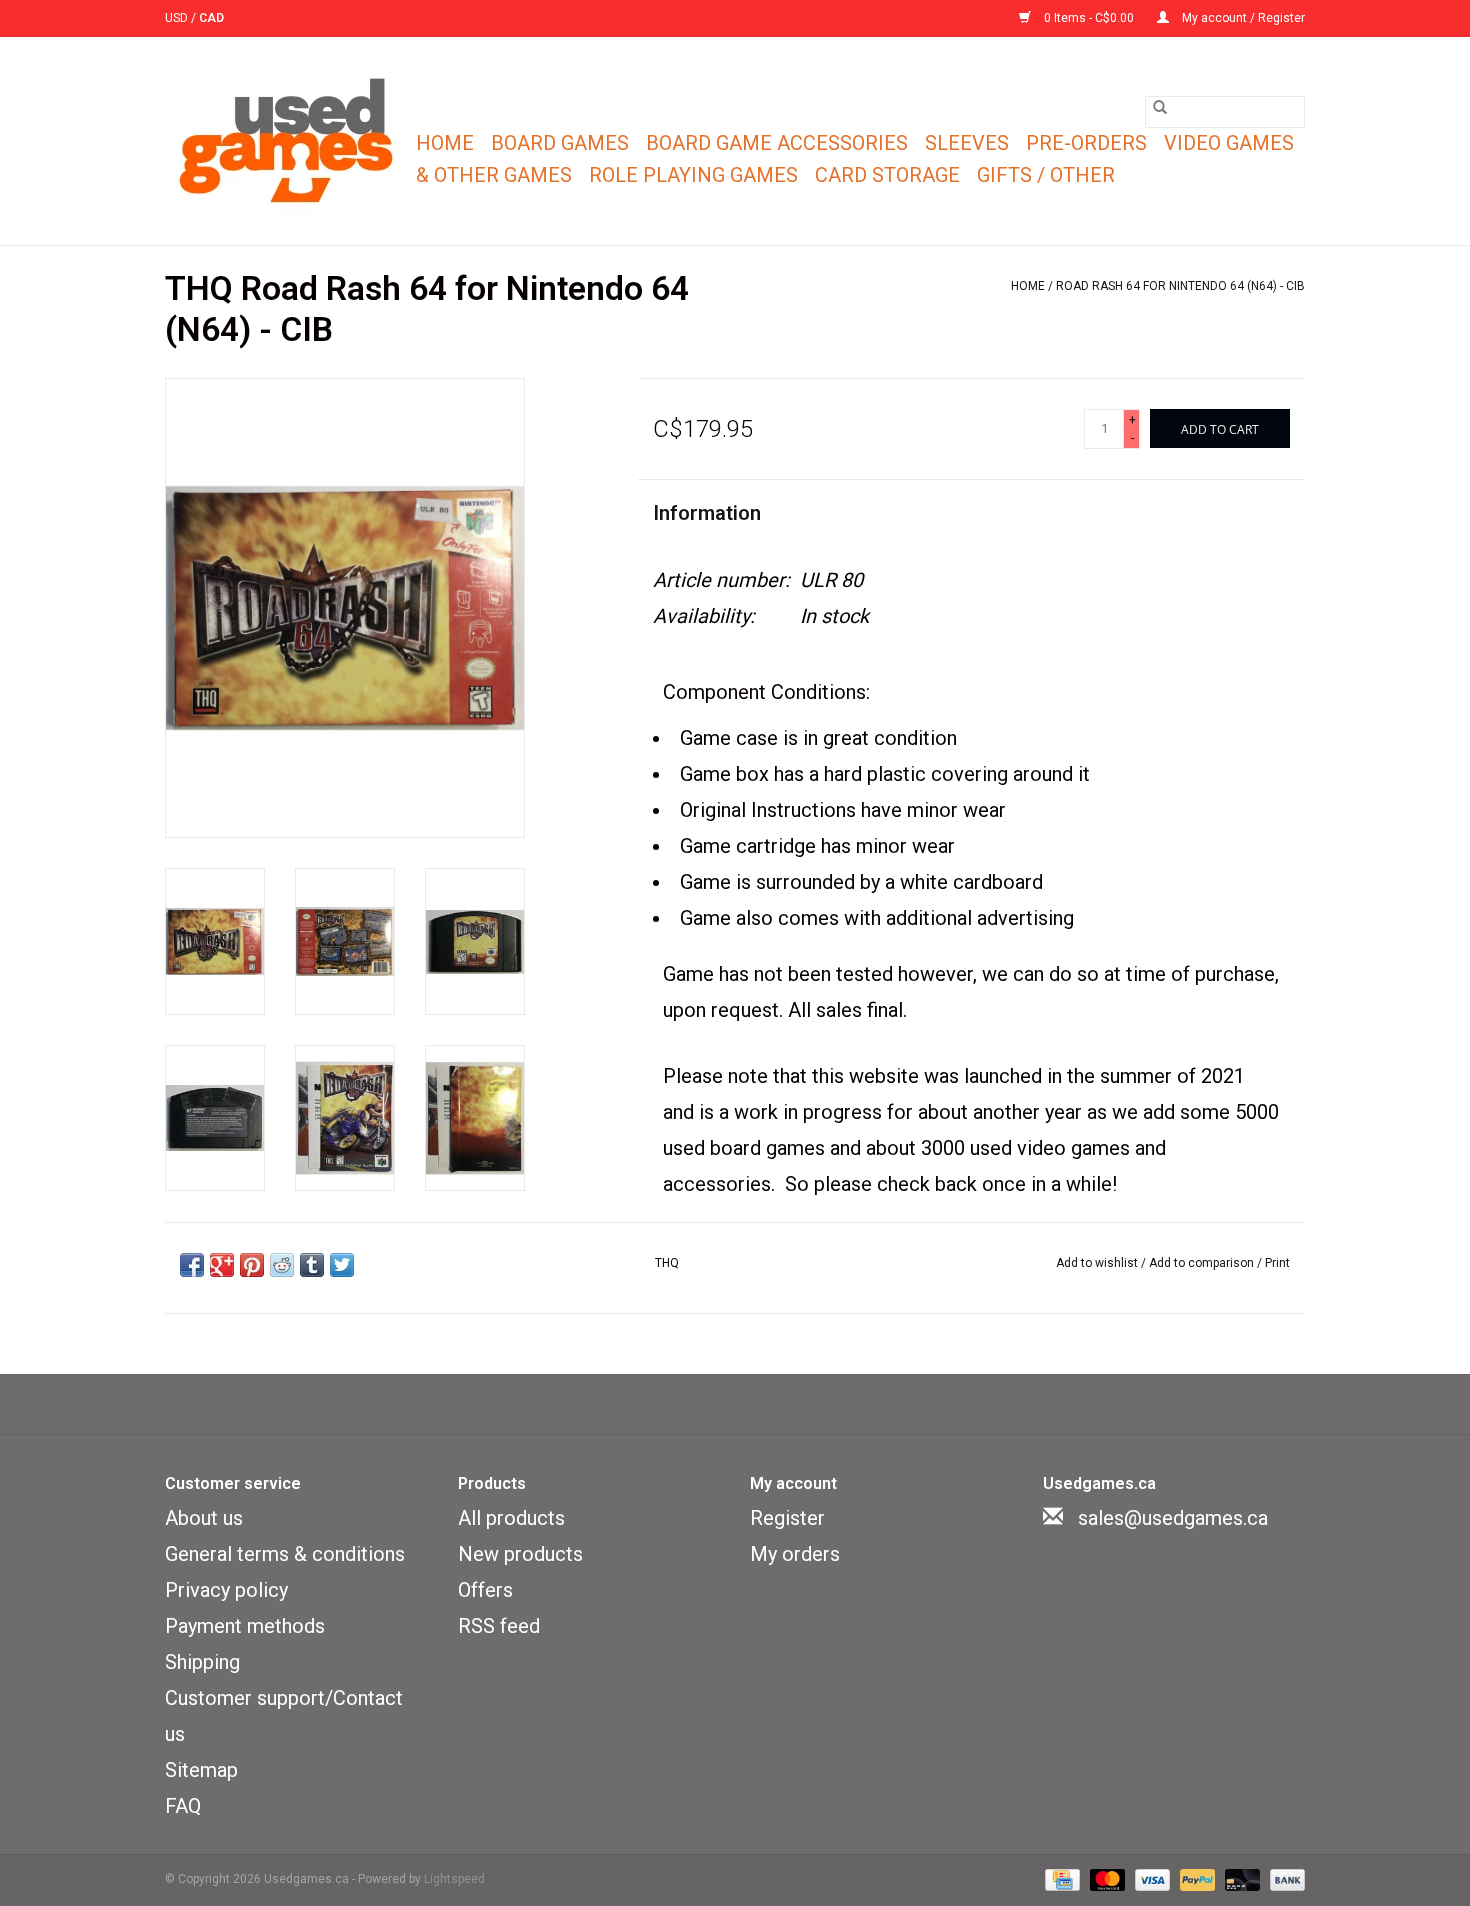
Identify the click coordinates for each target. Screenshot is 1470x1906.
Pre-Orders (1086, 143)
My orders (795, 1554)
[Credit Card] (1060, 1879)
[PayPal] (1195, 1879)
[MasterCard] (1105, 1879)
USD (178, 18)
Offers (485, 1590)
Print (1277, 1263)
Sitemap (201, 1770)
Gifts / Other (1046, 175)
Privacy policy (226, 1590)
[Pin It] (252, 1265)
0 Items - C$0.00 (1089, 18)
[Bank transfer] (1284, 1879)
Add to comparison (1203, 1263)
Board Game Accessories (777, 143)
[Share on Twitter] (342, 1265)
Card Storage (887, 175)
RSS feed (499, 1626)
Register (787, 1518)
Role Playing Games (693, 175)
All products (511, 1518)
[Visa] (1150, 1879)
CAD (211, 18)
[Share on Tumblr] (312, 1265)
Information (707, 513)
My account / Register (1242, 18)
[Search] (1160, 107)
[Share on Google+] (222, 1265)
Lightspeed (454, 1879)
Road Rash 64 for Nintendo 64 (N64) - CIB (1180, 286)
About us (204, 1518)
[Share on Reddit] (282, 1265)
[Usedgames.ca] (287, 141)
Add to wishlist (1098, 1263)
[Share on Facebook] (192, 1265)
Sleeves (967, 143)
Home (445, 143)
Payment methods (245, 1626)
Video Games (1229, 143)
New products (520, 1554)
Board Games (560, 143)
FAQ (183, 1806)
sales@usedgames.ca (1173, 1518)
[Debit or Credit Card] (1240, 1879)
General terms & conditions (285, 1554)
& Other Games (494, 175)
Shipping (202, 1662)
